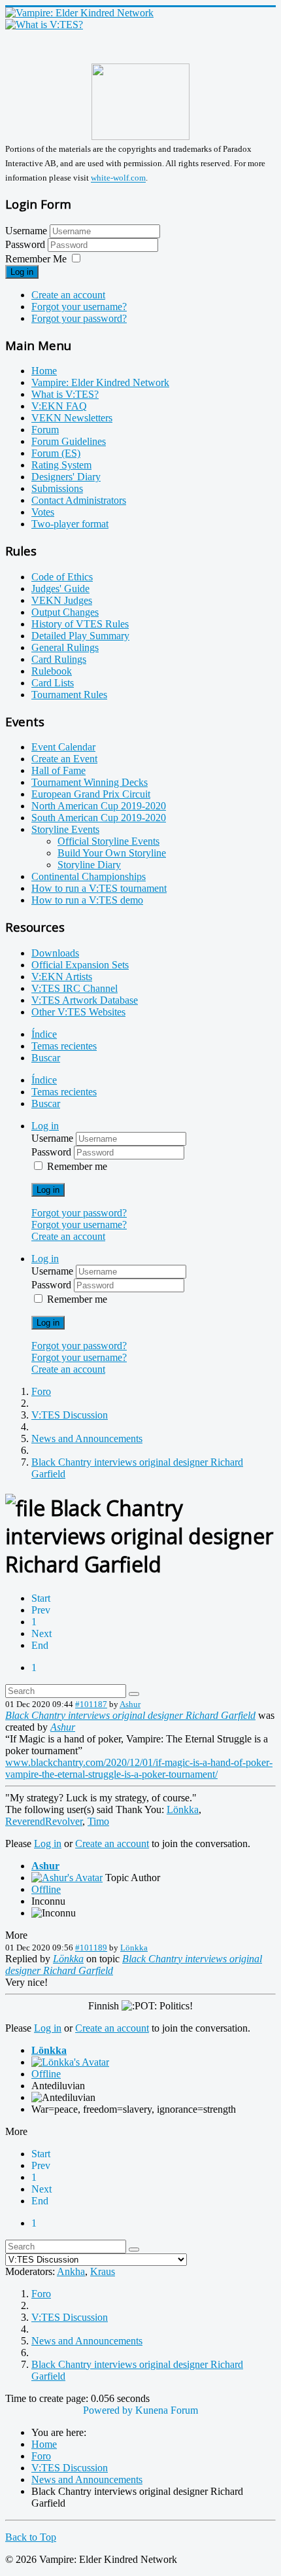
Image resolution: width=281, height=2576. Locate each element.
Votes (43, 512)
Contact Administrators (79, 500)
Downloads (55, 953)
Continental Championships (89, 876)
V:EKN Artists (62, 977)
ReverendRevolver (44, 1821)
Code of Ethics (62, 577)
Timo (98, 1821)
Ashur (130, 1704)
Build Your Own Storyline (112, 853)
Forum (45, 430)
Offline (46, 1889)
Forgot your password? (79, 318)
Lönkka (183, 1809)
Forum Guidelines (69, 441)
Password (26, 244)
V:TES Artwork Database (85, 1000)
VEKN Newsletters (72, 418)
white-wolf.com (118, 178)
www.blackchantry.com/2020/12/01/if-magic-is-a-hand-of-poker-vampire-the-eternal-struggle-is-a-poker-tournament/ (139, 1768)
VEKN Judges (62, 600)
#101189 (91, 1948)
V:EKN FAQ (59, 406)
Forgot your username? (79, 307)
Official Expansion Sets (80, 965)
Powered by (108, 2410)
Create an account (68, 295)
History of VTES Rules (80, 624)
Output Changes (65, 612)
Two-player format (70, 524)
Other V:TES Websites (78, 1012)
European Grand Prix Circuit (91, 794)
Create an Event (64, 759)
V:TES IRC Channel (74, 988)
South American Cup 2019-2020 (99, 818)
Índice (44, 1034)
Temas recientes (64, 1046)
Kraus (103, 2271)
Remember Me (36, 259)
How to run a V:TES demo (87, 900)
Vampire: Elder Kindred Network (100, 382)
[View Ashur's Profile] (67, 1878)
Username (26, 231)
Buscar (46, 1058)
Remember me (77, 1166)
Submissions (57, 488)
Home (44, 371)
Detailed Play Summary (80, 636)
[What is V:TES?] (44, 25)
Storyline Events (65, 829)
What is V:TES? (65, 394)
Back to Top (31, 2537)
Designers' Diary (66, 477)
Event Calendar (63, 747)
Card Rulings (59, 659)
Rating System (61, 465)
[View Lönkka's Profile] (70, 2062)
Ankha (71, 2271)
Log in (22, 272)
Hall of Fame (58, 770)
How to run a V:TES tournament (99, 888)
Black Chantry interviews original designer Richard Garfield (130, 1715)
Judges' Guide (60, 589)
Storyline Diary (89, 865)
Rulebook (52, 671)
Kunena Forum (167, 2410)
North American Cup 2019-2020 (99, 806)
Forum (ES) (56, 453)
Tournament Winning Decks (90, 782)
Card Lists (53, 683)
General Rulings (65, 647)
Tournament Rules (69, 695)
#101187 (91, 1704)
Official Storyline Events (108, 841)
